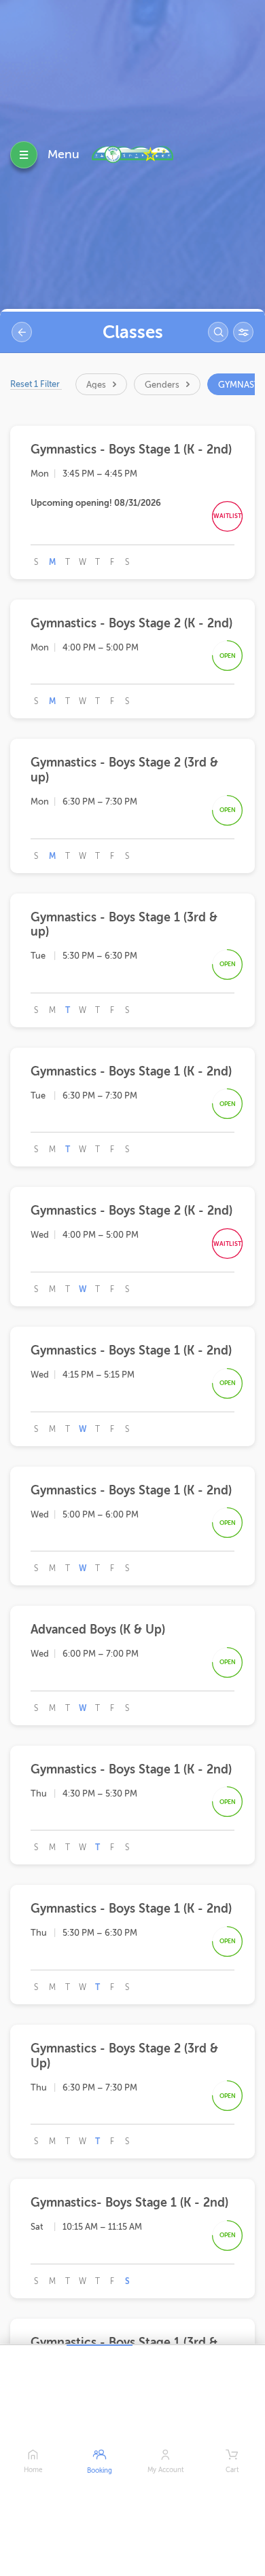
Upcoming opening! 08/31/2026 (96, 503)
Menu (64, 154)
